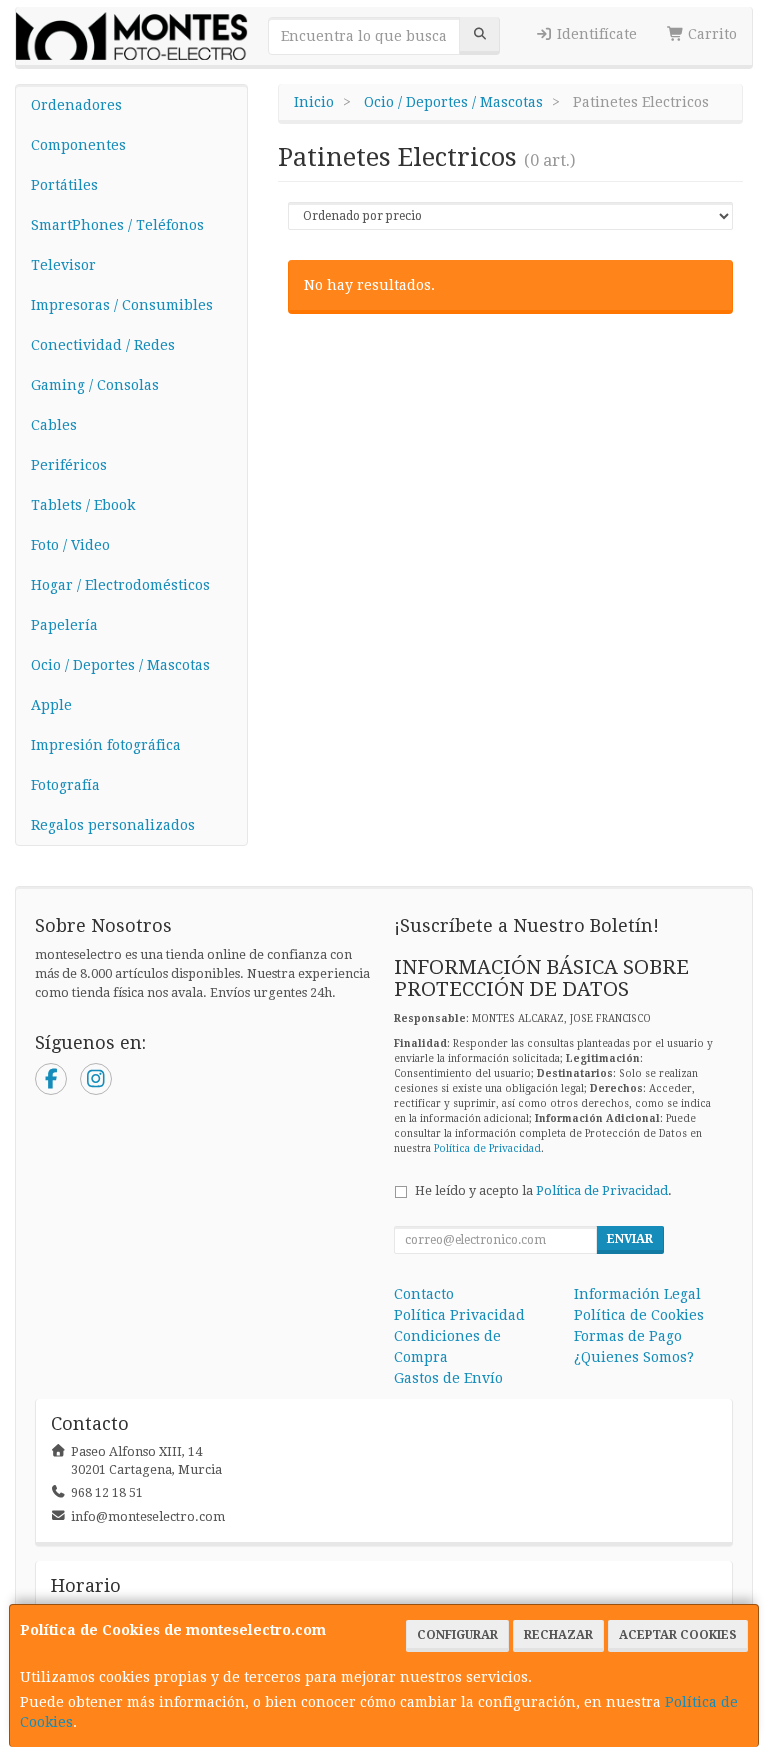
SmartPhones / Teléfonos (117, 225)
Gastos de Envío (448, 1378)
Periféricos (69, 465)
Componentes (78, 145)
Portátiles (64, 185)
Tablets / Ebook (83, 505)
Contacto (424, 1294)
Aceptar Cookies (678, 1635)
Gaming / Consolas (95, 385)
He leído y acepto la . (543, 1190)
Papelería (64, 625)
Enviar (630, 1239)
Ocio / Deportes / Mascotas (120, 665)
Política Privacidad (459, 1315)
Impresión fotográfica (106, 745)
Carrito (710, 34)
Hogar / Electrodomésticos (120, 585)
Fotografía (65, 785)
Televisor (63, 265)
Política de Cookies (639, 1315)
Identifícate (595, 34)
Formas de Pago (628, 1336)
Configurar (457, 1635)
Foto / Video (70, 545)
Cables (54, 425)
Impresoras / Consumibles (122, 305)
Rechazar (558, 1635)
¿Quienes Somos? (634, 1357)
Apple (51, 705)
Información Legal (637, 1294)
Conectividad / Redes (103, 345)
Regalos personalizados (113, 825)
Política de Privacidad (487, 1148)
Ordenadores (76, 105)
